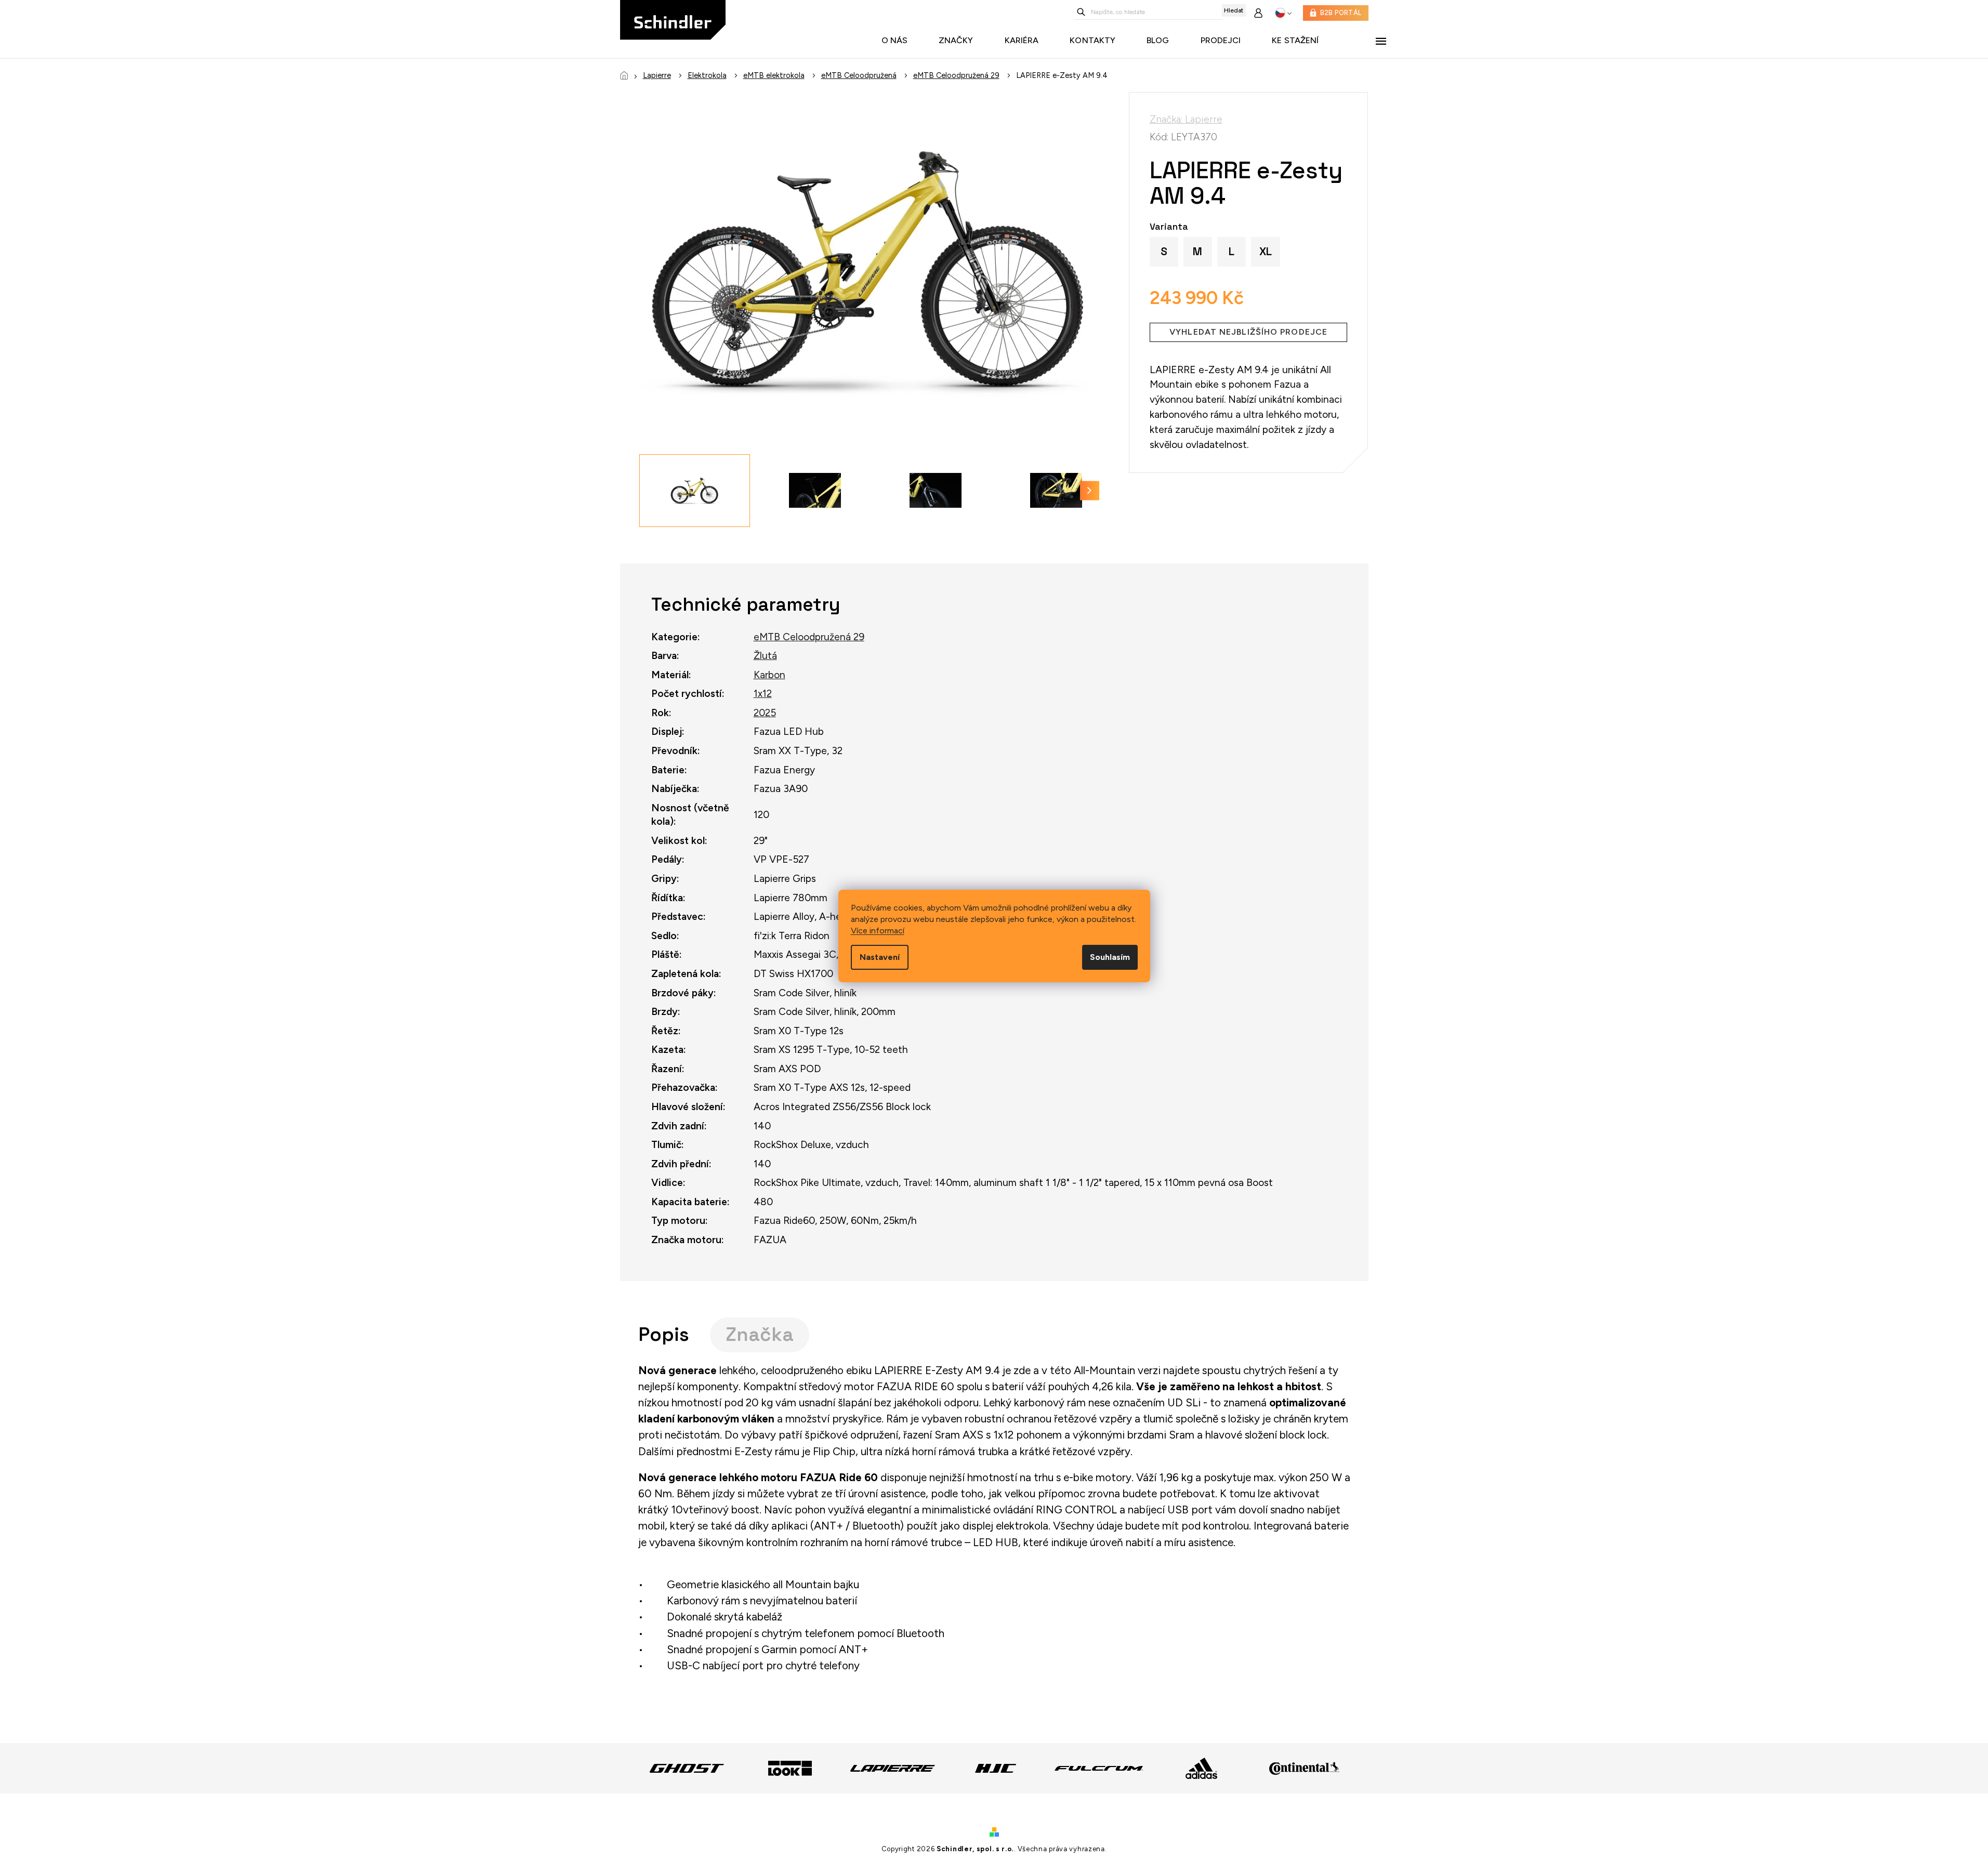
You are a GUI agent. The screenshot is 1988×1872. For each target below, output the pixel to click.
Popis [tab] (664, 1334)
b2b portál (1341, 13)
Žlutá (765, 656)
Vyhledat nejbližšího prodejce (1248, 332)
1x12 (763, 694)
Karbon (769, 675)
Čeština (1283, 13)
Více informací (878, 931)
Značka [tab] (760, 1334)
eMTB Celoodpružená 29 (809, 637)
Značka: (1186, 119)
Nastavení (880, 957)
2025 (765, 713)
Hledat (1234, 10)
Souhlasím (1110, 957)
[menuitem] (897, 41)
